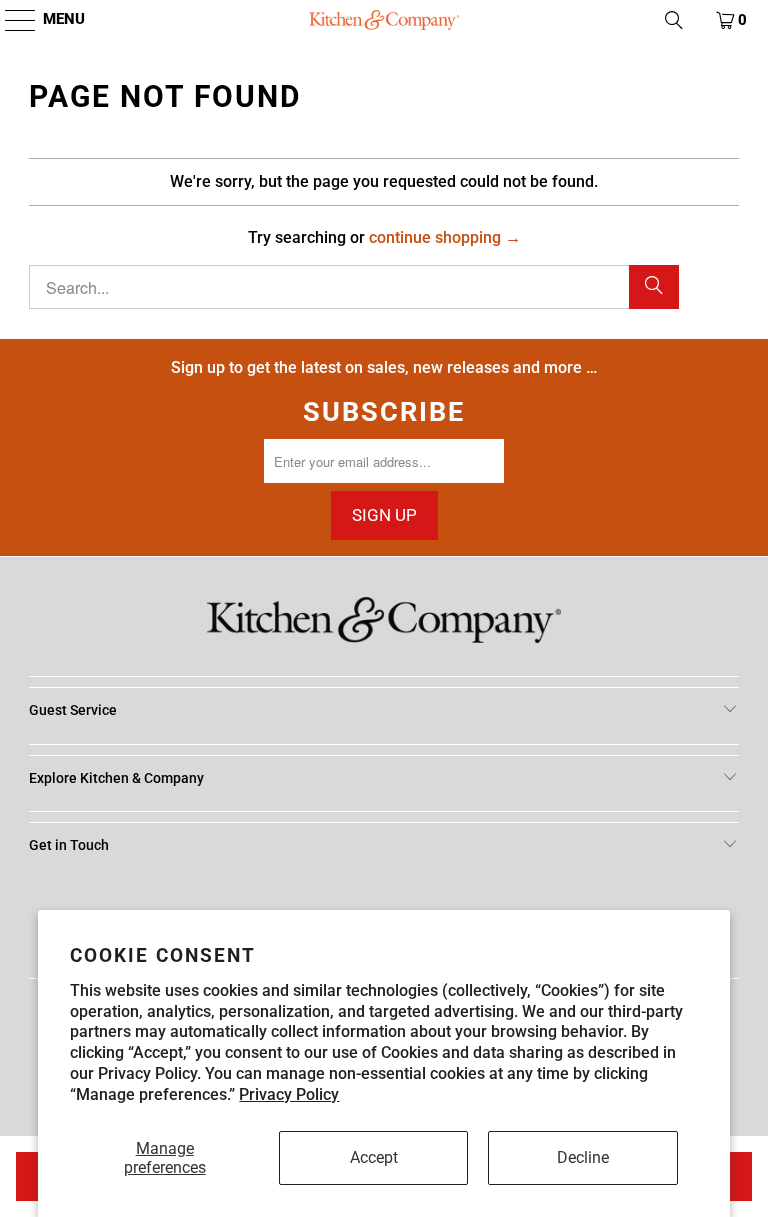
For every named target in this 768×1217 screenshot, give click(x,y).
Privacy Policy (289, 1094)
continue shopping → (445, 237)
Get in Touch (69, 845)
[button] (674, 20)
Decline (583, 1157)
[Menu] (10, 20)
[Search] (654, 287)
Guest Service (73, 710)
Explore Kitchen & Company (116, 778)
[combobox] (354, 287)
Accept (374, 1157)
